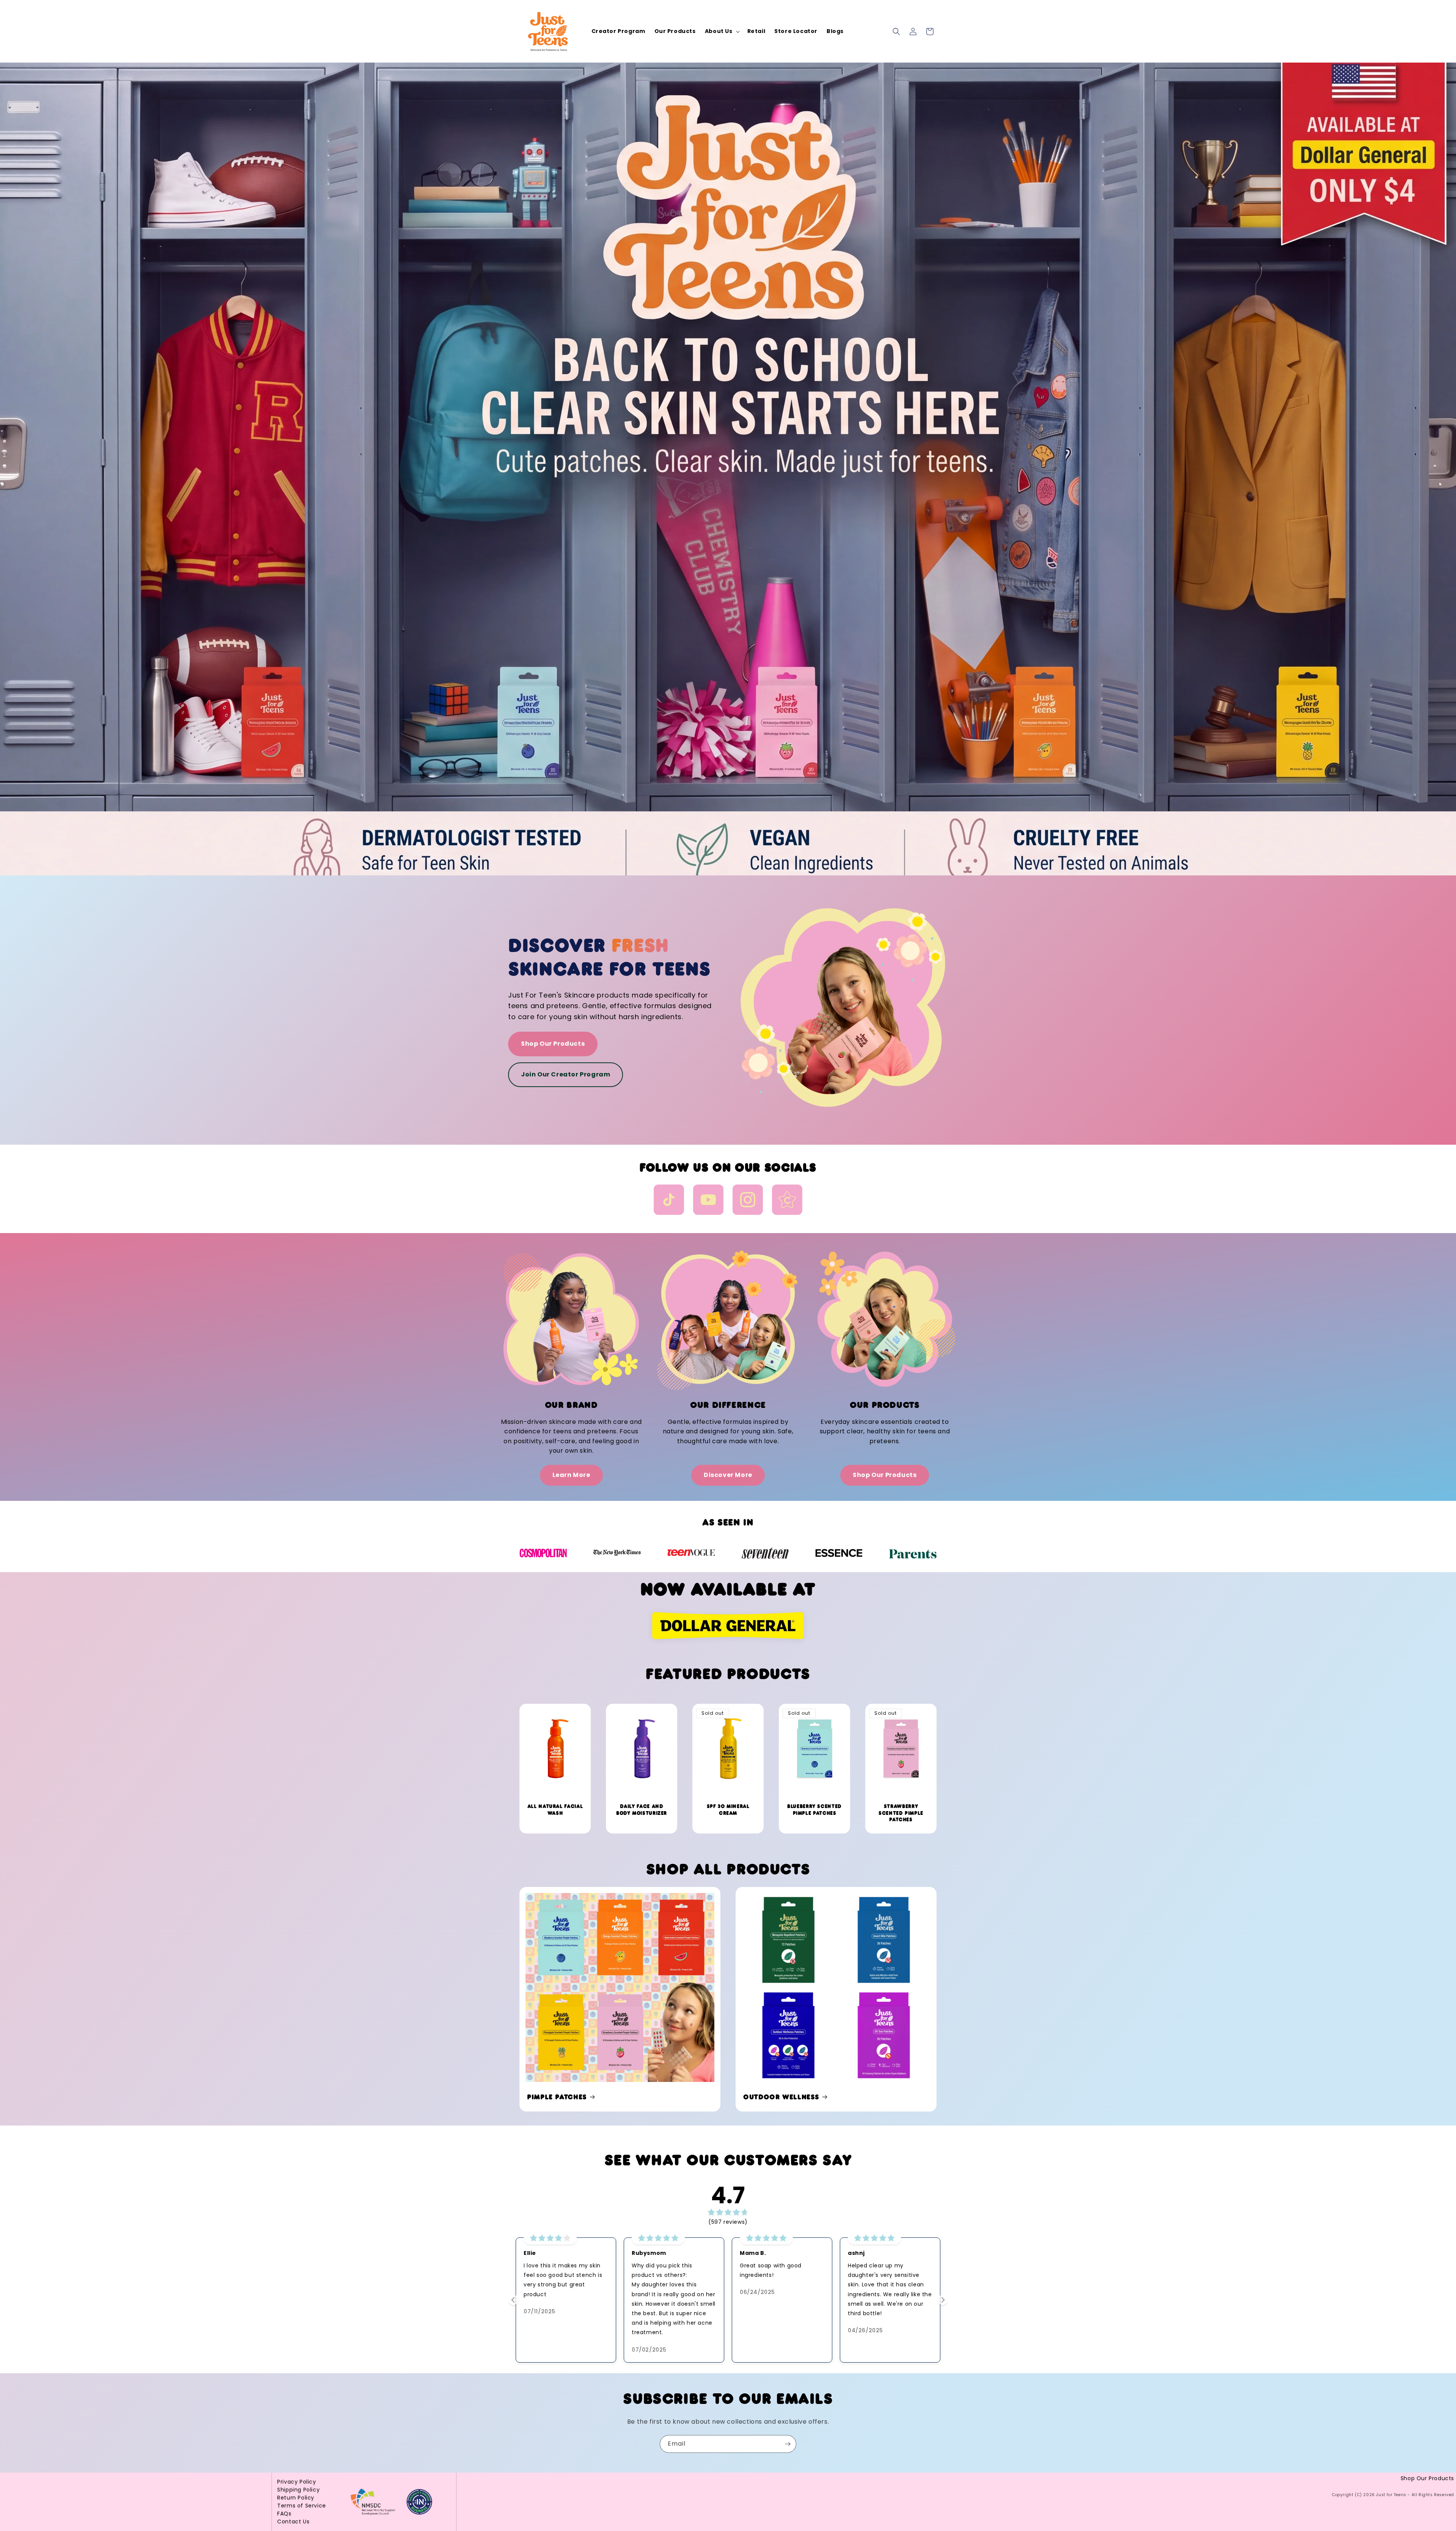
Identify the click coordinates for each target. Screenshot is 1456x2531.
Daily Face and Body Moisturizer (642, 1810)
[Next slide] (942, 2300)
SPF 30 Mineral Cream (728, 1810)
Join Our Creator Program (566, 1074)
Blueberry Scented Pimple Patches (814, 1810)
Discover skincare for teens (609, 957)
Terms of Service (302, 2506)
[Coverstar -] (787, 1201)
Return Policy (296, 2498)
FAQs (284, 2514)
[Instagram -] (748, 1201)
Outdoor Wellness (781, 2097)
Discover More (728, 1475)
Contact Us (293, 2522)
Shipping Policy (298, 2490)
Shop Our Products (553, 1044)
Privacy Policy (297, 2482)
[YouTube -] (708, 1201)
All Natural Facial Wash (555, 1810)
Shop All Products (728, 1869)
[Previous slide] (514, 2300)
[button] (722, 31)
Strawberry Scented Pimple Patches (901, 1813)
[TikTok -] (669, 1201)
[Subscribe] (788, 2444)
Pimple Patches (557, 2097)
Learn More (571, 1475)
